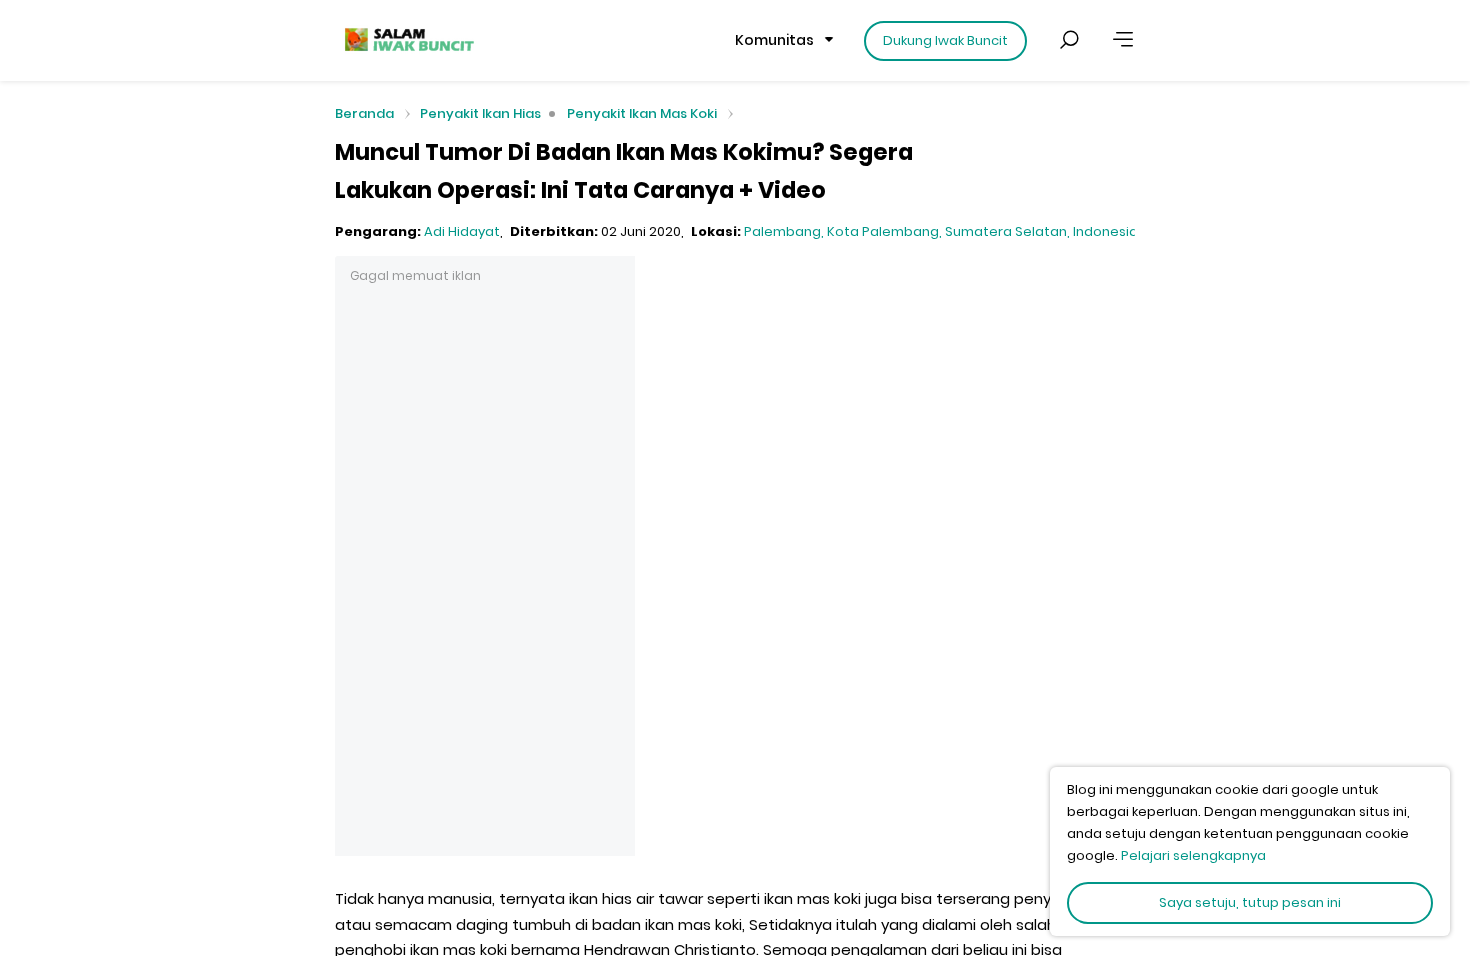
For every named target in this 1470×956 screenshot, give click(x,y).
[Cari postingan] (1069, 40)
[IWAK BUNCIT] (408, 40)
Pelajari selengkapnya (1193, 855)
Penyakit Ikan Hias (480, 113)
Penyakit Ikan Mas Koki (642, 113)
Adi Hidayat (462, 231)
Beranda (364, 114)
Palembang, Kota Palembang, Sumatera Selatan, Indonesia (941, 231)
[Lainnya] (1123, 40)
